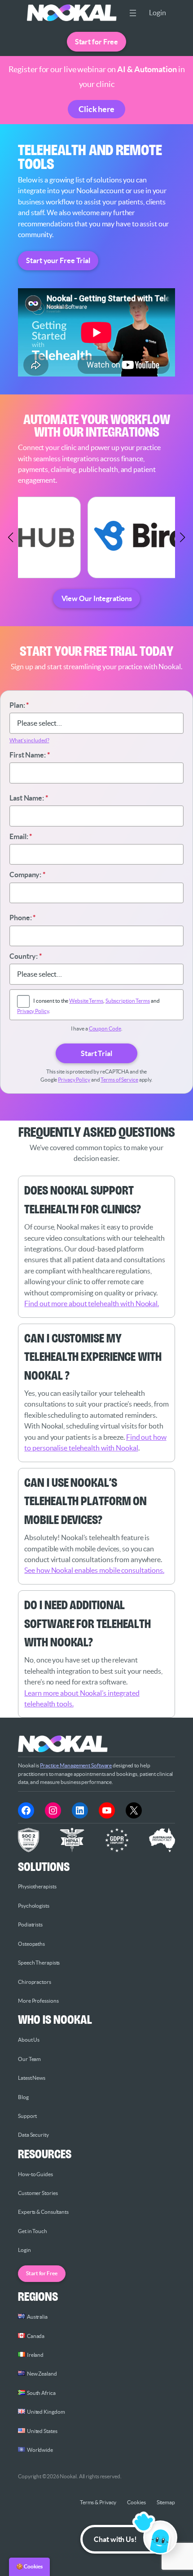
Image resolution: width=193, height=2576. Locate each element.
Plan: (19, 705)
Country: (26, 956)
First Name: (30, 755)
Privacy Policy (33, 1011)
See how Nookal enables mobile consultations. (94, 1570)
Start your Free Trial (58, 260)
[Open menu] (133, 13)
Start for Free (97, 42)
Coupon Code (105, 1028)
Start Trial (96, 1053)
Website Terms (86, 1001)
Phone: (22, 918)
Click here (96, 109)
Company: (27, 875)
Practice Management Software (76, 1765)
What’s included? (29, 740)
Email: (21, 836)
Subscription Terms (128, 1001)
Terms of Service (119, 1080)
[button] (11, 537)
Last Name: (29, 798)
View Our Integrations (97, 598)
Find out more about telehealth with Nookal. (92, 1303)
